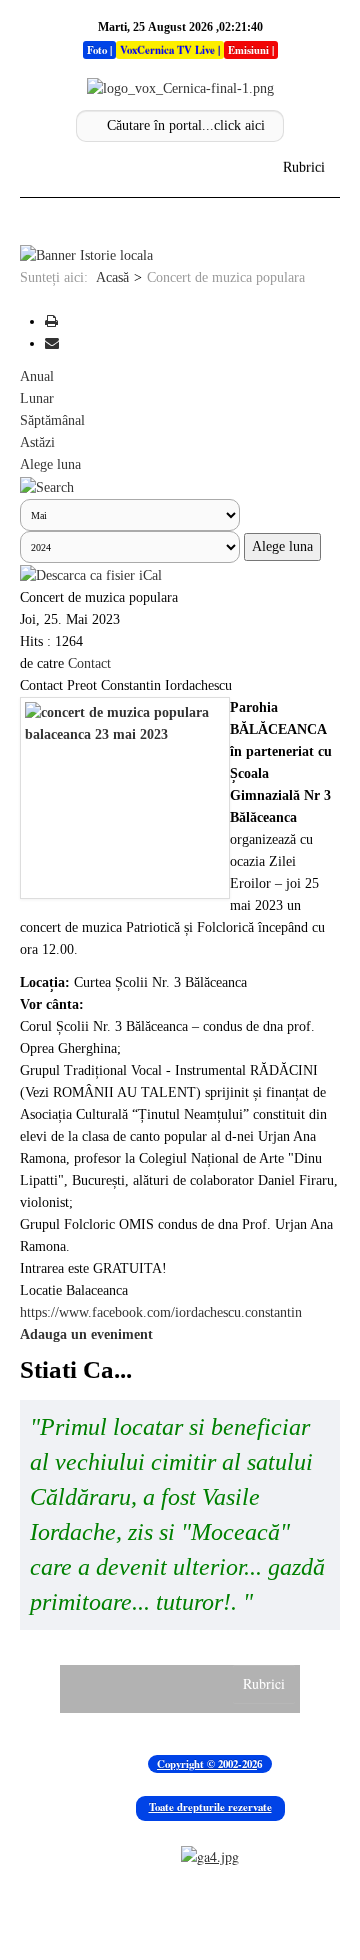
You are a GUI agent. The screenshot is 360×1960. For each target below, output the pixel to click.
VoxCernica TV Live (167, 50)
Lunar (37, 398)
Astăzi (37, 442)
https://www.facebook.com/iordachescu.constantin (161, 1312)
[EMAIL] (52, 343)
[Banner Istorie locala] (86, 255)
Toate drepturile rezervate (210, 1807)
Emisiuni (248, 50)
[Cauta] (47, 486)
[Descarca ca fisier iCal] (91, 574)
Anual (37, 376)
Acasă (112, 277)
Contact (89, 663)
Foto (97, 50)
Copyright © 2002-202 (207, 1764)
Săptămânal (52, 420)
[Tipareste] (51, 321)
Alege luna (50, 464)
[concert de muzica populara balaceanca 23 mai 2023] (125, 798)
